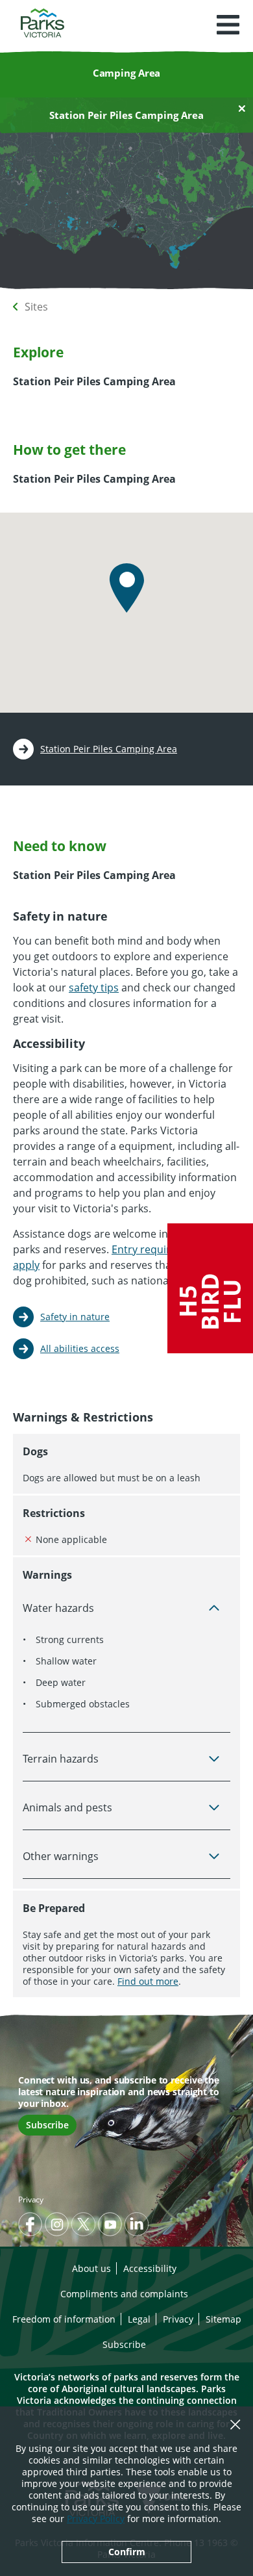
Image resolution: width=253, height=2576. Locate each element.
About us (91, 2268)
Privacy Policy (96, 2519)
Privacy (31, 2200)
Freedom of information (64, 2319)
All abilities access (80, 1348)
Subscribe (47, 2125)
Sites (36, 307)
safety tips (94, 988)
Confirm (127, 2552)
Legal (139, 2319)
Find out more (148, 1981)
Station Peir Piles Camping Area (109, 749)
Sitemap (223, 2319)
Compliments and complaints (124, 2294)
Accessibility (150, 2268)
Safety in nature (75, 1317)
